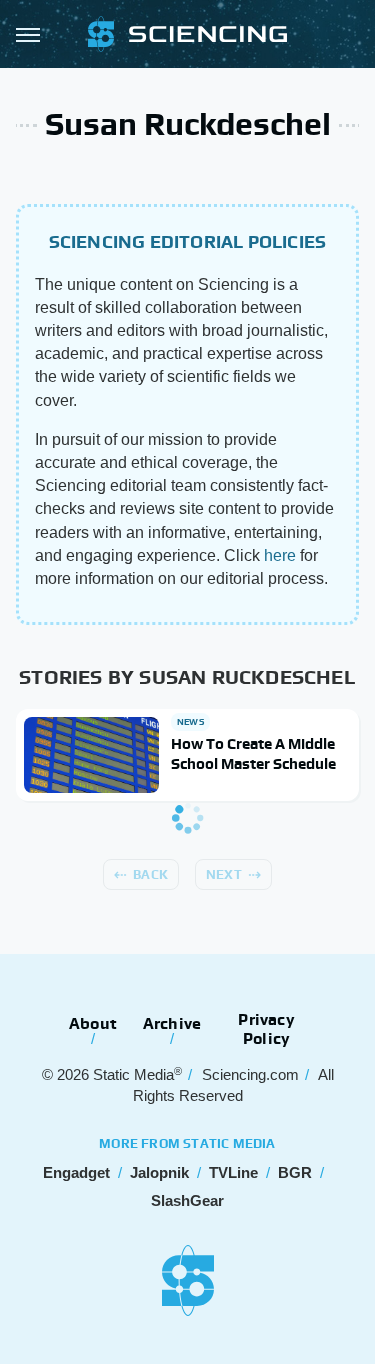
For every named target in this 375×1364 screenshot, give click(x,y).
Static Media (133, 1074)
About (93, 1023)
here (280, 555)
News (190, 722)
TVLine (233, 1172)
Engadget (76, 1172)
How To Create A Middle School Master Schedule (253, 753)
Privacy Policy (266, 1029)
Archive (172, 1023)
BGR (295, 1172)
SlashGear (187, 1200)
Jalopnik (159, 1172)
